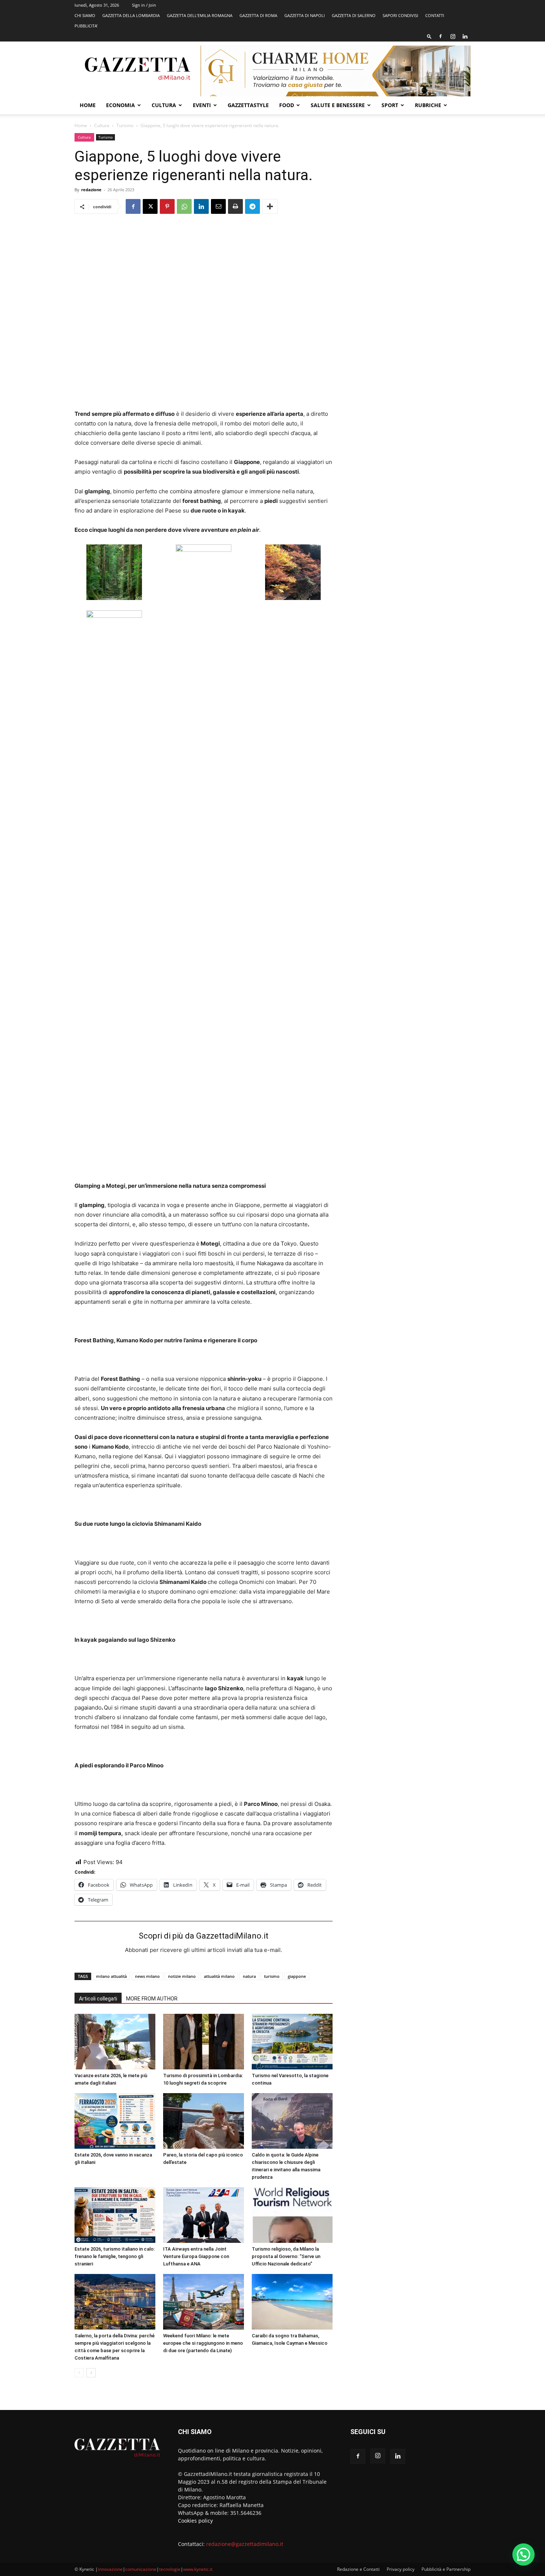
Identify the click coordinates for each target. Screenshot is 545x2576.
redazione (91, 190)
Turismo (125, 125)
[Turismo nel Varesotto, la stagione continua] (292, 2042)
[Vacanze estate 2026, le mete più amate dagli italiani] (115, 2042)
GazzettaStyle (248, 105)
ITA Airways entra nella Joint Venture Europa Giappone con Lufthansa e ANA (196, 2256)
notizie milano (182, 1976)
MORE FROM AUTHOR (152, 1999)
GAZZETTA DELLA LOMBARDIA (131, 15)
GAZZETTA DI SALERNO (354, 15)
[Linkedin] (465, 36)
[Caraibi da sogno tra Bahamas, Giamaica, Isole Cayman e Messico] (292, 2302)
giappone (297, 1976)
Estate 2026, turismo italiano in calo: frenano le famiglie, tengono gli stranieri (115, 2256)
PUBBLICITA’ (86, 26)
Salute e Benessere (338, 105)
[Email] (218, 206)
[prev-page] (79, 2373)
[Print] (235, 206)
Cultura (164, 105)
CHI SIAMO (85, 15)
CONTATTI (435, 15)
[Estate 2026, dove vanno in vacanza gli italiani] (115, 2121)
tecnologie (170, 2569)
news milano (147, 1976)
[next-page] (91, 2373)
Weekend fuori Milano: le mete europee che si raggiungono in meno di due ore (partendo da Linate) (203, 2343)
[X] (150, 206)
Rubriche (428, 105)
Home (88, 105)
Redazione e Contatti (358, 2569)
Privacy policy (401, 2569)
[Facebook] (440, 36)
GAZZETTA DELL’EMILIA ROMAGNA (200, 15)
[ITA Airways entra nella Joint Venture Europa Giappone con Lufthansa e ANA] (204, 2215)
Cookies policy (195, 2521)
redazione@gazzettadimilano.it (245, 2544)
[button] (429, 36)
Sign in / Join (144, 5)
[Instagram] (453, 36)
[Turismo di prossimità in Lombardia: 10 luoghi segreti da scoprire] (204, 2042)
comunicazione (141, 2569)
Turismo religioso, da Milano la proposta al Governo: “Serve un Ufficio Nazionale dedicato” (286, 2256)
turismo (272, 1976)
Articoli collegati (98, 1999)
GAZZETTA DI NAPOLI (305, 15)
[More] (270, 206)
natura (249, 1976)
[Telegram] (252, 206)
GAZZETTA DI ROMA (258, 15)
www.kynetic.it (198, 2569)
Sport (390, 105)
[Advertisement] (410, 187)
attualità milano (219, 1976)
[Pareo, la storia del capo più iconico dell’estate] (204, 2121)
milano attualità (111, 1976)
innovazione (110, 2569)
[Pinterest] (167, 206)
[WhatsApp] (184, 206)
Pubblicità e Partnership (446, 2569)
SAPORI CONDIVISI (400, 15)
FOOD (287, 105)
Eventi (202, 105)
